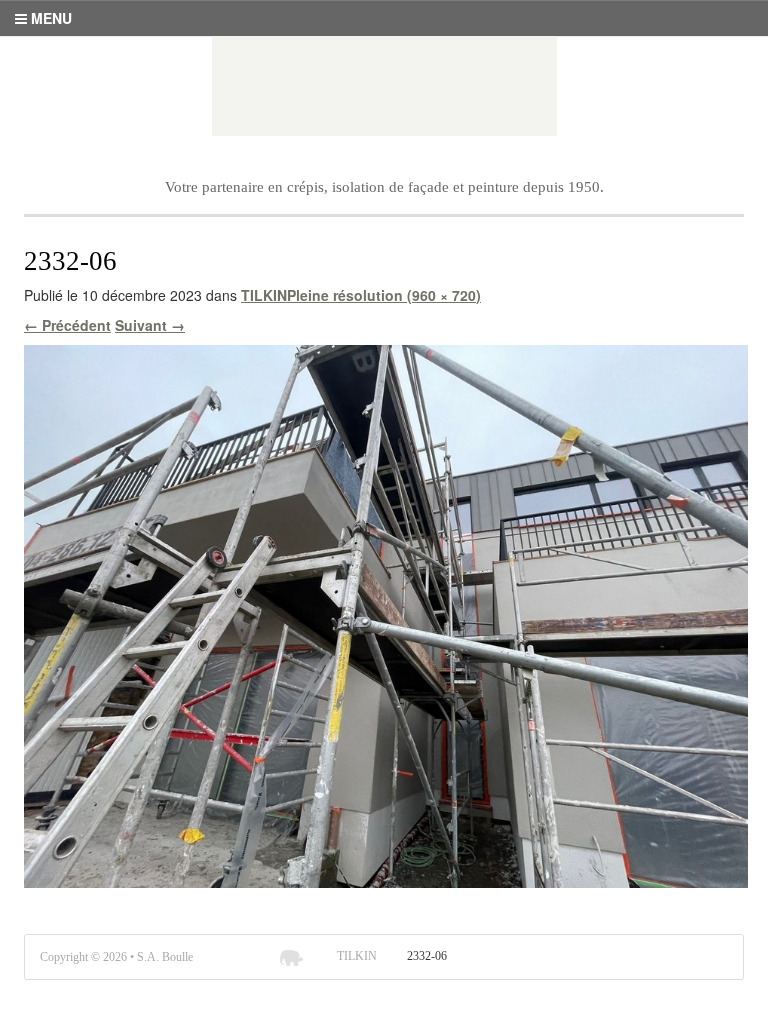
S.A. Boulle (384, 86)
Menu (49, 18)
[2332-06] (386, 614)
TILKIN (264, 295)
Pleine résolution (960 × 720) (384, 295)
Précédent (67, 325)
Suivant (150, 325)
